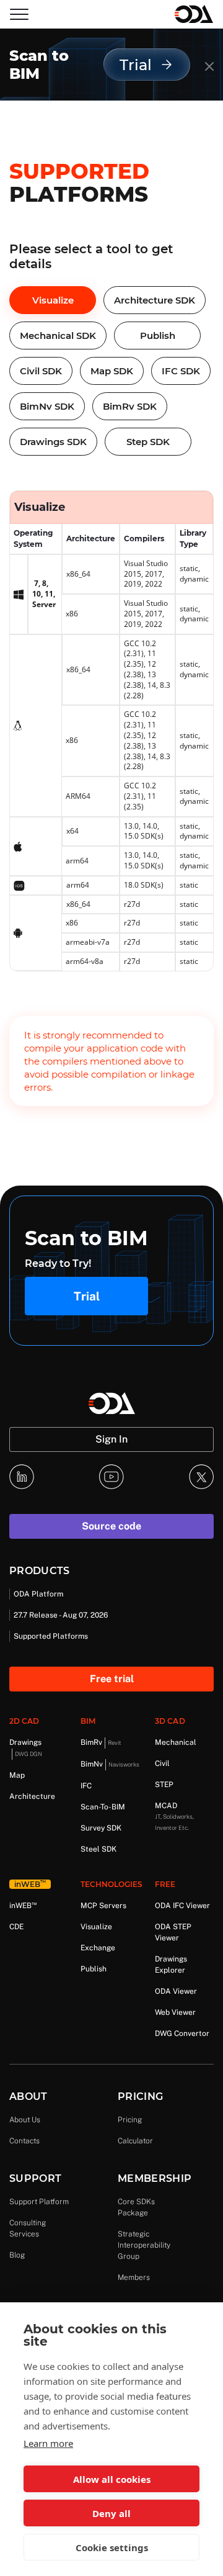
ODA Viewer (176, 1991)
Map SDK (112, 371)
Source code (111, 1526)
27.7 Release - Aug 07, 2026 (61, 1615)
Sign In (111, 1439)
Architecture (32, 1796)
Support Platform (39, 2202)
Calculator (135, 2141)
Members (134, 2277)
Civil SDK (41, 371)
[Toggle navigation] (19, 14)
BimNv (110, 1764)
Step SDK (148, 442)
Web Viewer (175, 2012)
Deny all (111, 2513)
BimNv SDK (47, 406)
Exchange (98, 1948)
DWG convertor (182, 2033)
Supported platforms (51, 1636)
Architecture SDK (155, 300)
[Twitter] (201, 1477)
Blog (17, 2255)
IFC (86, 1786)
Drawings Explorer (171, 1965)
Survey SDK (101, 1828)
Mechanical (176, 1742)
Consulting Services (28, 2228)
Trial (87, 1296)
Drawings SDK (53, 442)
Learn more (48, 2443)
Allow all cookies (112, 2479)
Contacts (24, 2141)
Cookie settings (112, 2547)
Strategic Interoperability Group (144, 2245)
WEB (23, 1905)
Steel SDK (98, 1849)
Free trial (112, 1679)
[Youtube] (111, 1477)
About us (25, 2120)
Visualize (53, 300)
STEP (164, 1785)
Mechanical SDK (58, 336)
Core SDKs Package (136, 2207)
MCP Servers (103, 1906)
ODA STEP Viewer (173, 1932)
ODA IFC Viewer (182, 1906)
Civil (162, 1763)
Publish (158, 336)
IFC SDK (181, 371)
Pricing (130, 2120)
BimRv (101, 1742)
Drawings (26, 1748)
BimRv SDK (130, 406)
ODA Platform (38, 1594)
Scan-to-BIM (103, 1807)
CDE (16, 1927)
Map (17, 1775)
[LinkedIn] (22, 1477)
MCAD (174, 1816)
